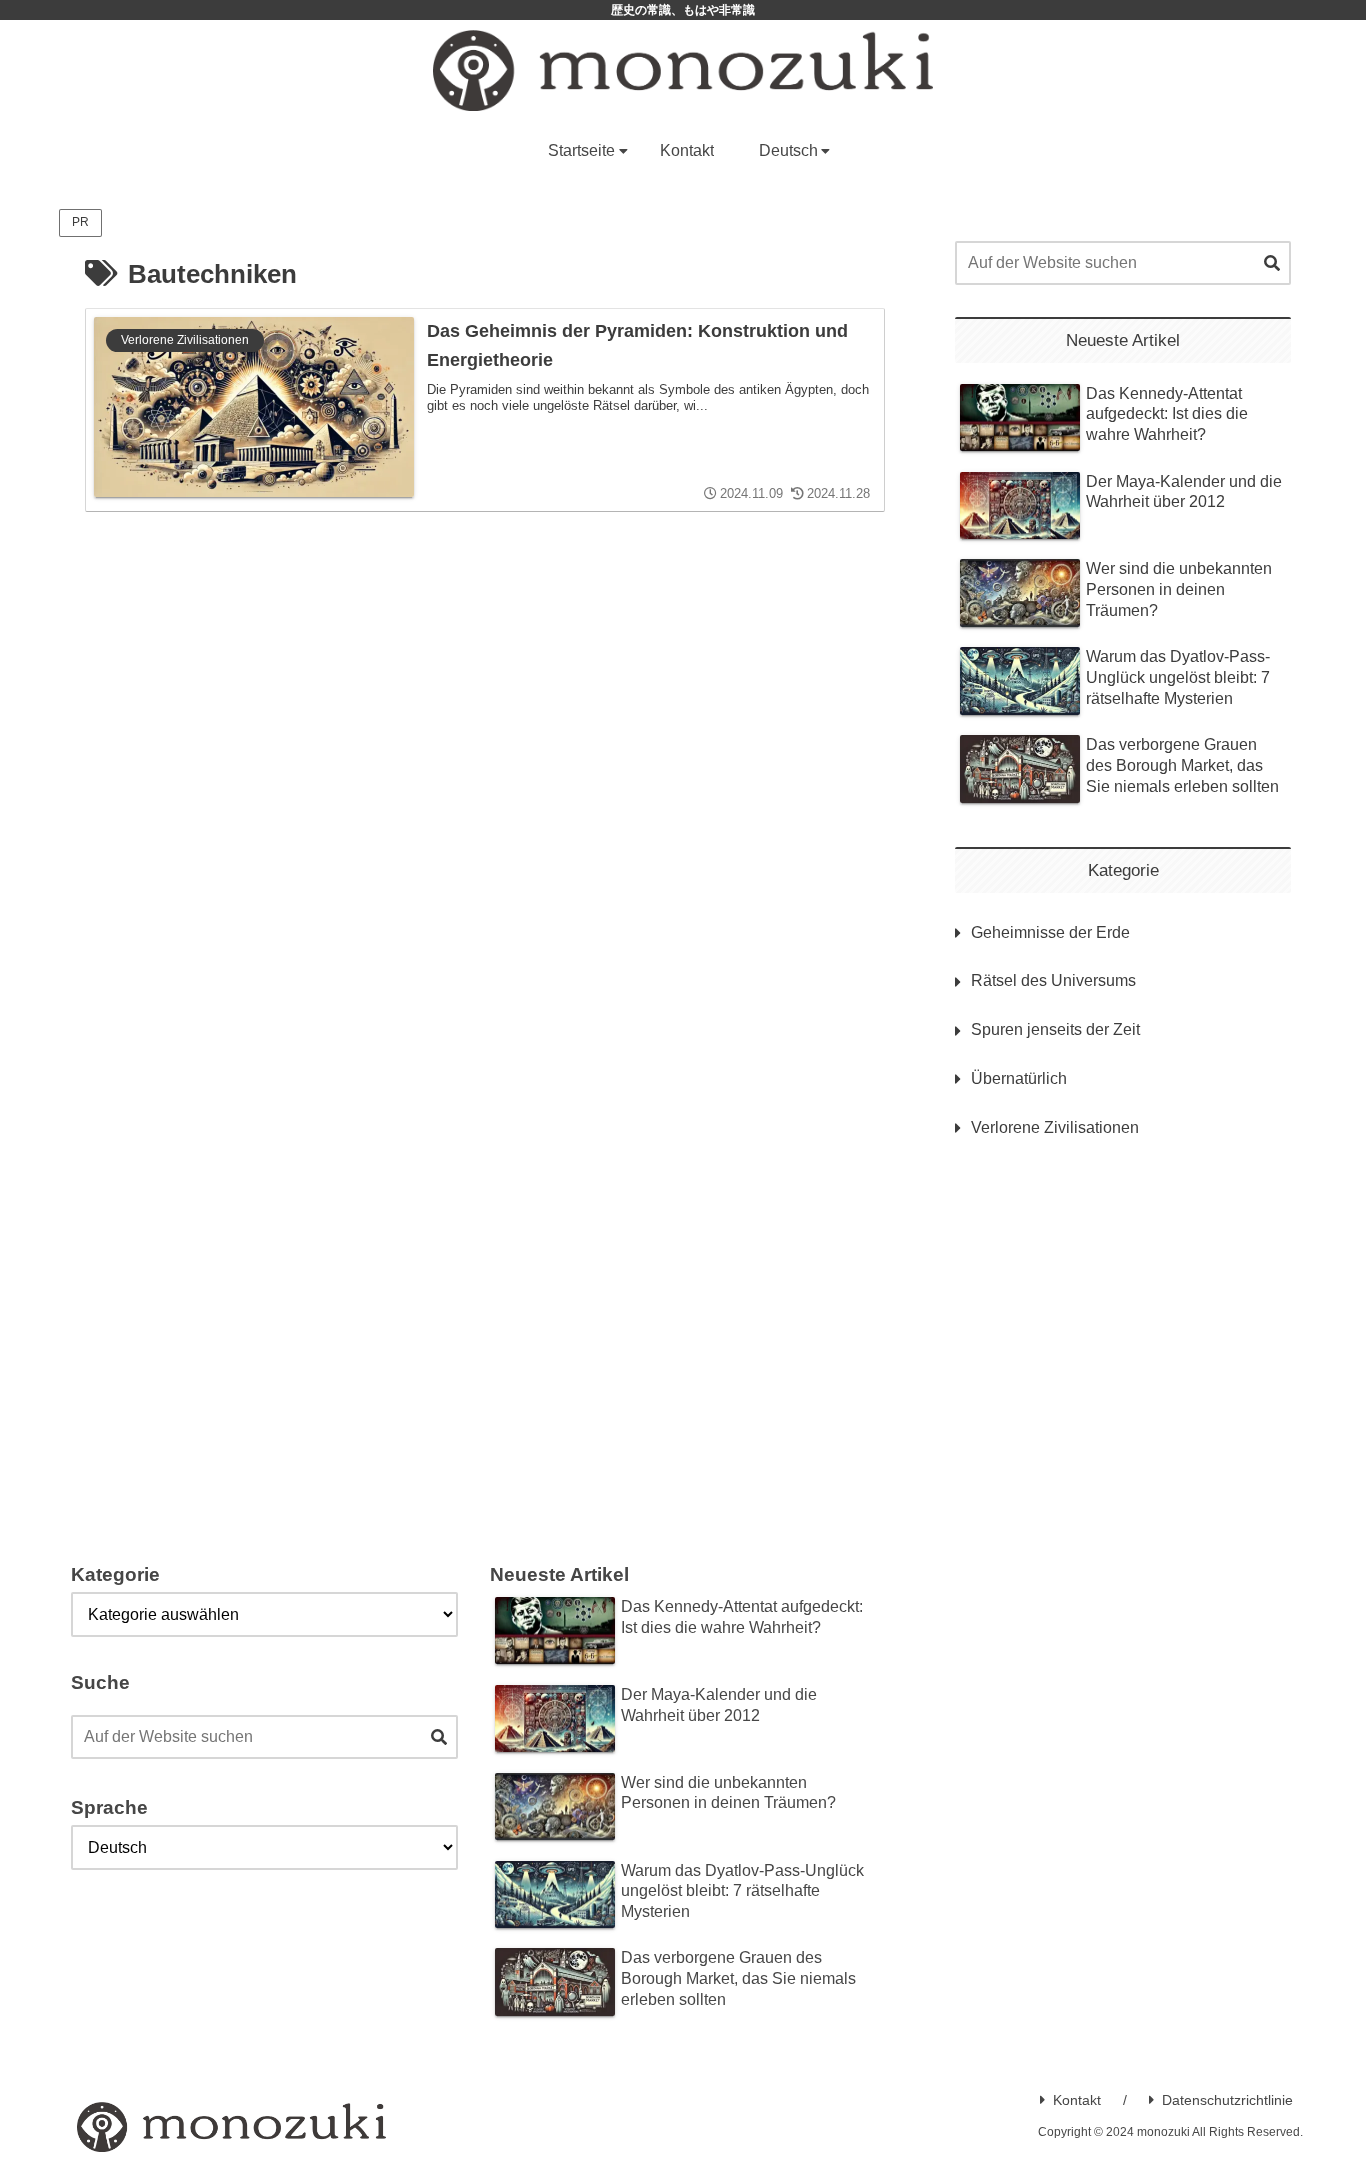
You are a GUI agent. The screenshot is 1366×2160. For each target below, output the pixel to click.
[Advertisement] (1123, 1321)
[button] (1272, 264)
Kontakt (1077, 2100)
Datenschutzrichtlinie (1227, 2100)
